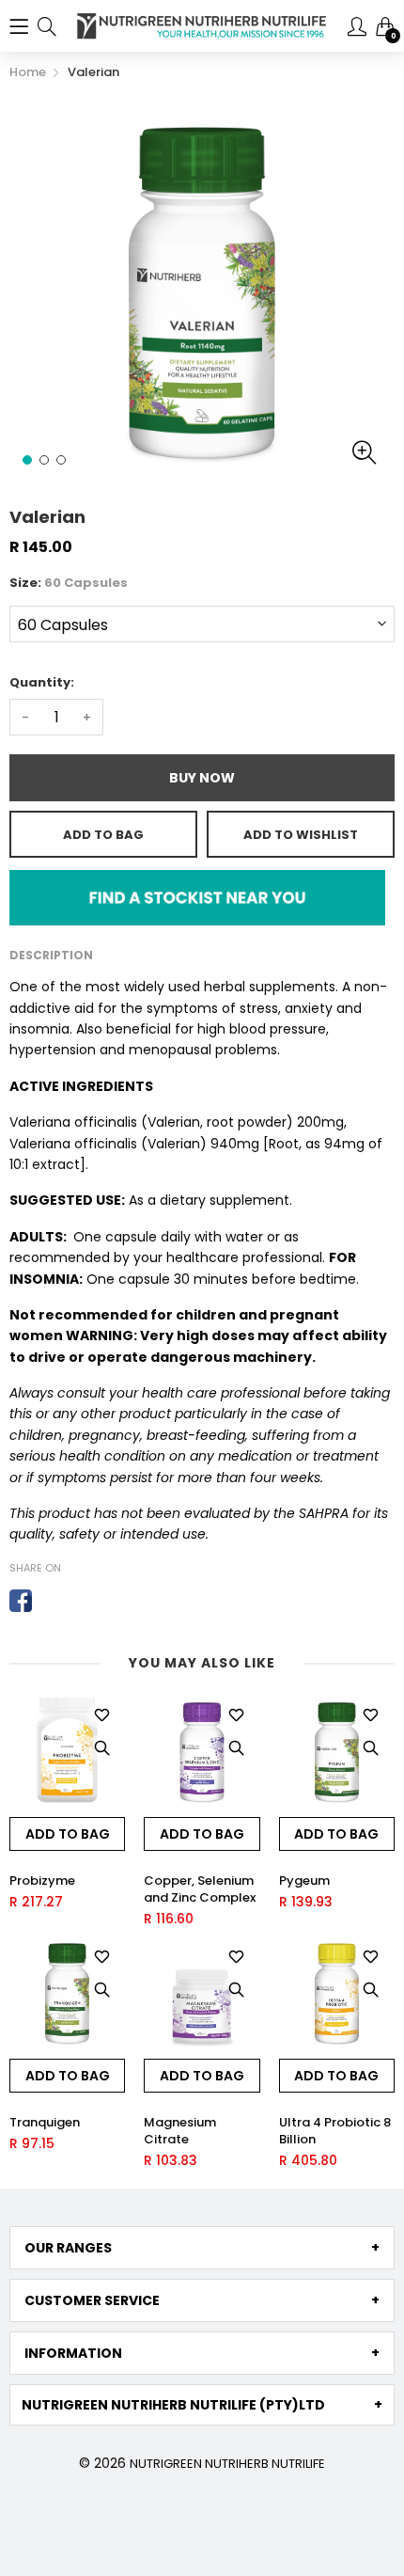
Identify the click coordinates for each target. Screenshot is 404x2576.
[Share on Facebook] (21, 1601)
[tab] (202, 2248)
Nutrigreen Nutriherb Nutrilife (227, 2464)
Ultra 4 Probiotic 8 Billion (335, 2131)
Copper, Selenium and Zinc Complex (200, 1889)
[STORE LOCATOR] (197, 896)
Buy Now (202, 778)
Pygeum (304, 1881)
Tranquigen (45, 2123)
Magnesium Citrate (180, 2131)
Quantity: (42, 682)
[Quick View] (101, 1748)
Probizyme (42, 1881)
